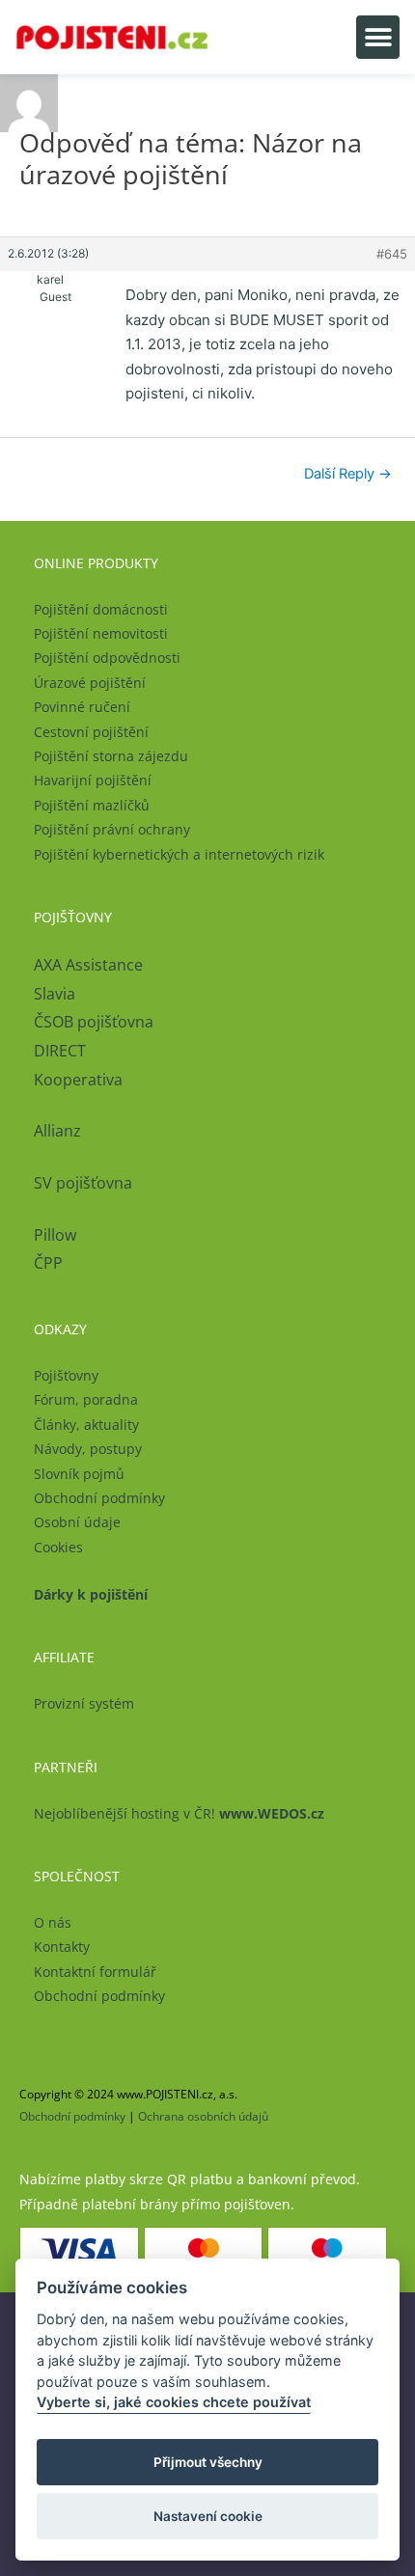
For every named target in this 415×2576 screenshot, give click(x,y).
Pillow (55, 1235)
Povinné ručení (82, 707)
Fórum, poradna (86, 1399)
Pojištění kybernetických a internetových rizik (179, 854)
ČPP (48, 1263)
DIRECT (60, 1051)
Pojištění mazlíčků (92, 805)
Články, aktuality (86, 1425)
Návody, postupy (88, 1449)
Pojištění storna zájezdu (111, 756)
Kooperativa (78, 1080)
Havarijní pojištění (93, 780)
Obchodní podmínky (99, 1498)
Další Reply (348, 474)
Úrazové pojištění (90, 683)
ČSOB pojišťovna (94, 1022)
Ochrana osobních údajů (203, 2116)
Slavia (55, 994)
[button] (378, 37)
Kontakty (62, 1946)
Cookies (58, 1547)
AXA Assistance (90, 965)
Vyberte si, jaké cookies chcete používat (174, 2402)
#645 (392, 254)
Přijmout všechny (208, 2462)
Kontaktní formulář (95, 1972)
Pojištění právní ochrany (112, 829)
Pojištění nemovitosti (101, 633)
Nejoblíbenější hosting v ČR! (179, 1813)
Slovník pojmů (79, 1474)
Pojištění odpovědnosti (107, 658)
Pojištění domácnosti (101, 609)
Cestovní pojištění (91, 732)
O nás (53, 1922)
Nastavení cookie (208, 2516)
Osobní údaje (77, 1522)
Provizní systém (84, 1703)
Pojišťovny (66, 1375)
